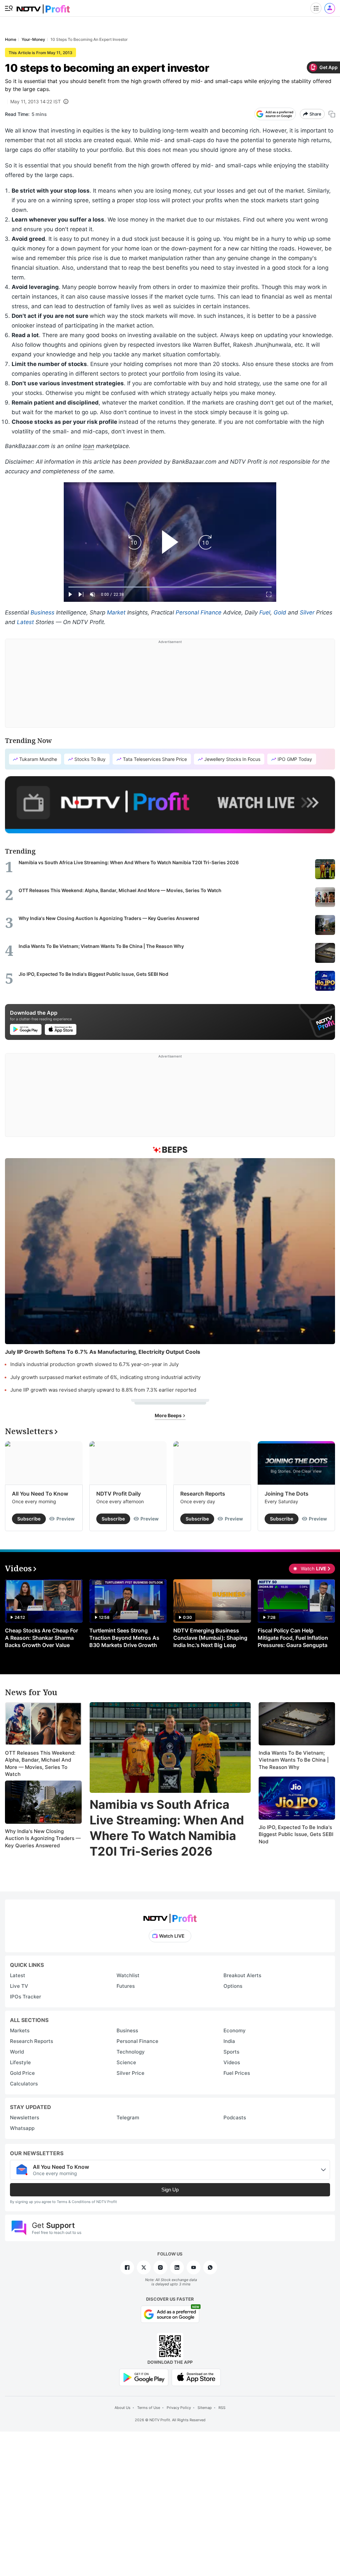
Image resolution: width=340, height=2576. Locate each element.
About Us (123, 2408)
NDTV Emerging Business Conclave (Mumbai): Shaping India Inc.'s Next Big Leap (210, 1638)
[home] (43, 7)
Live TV (19, 1986)
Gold (280, 612)
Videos (232, 2062)
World (17, 2052)
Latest (25, 622)
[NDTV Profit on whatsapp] (210, 2267)
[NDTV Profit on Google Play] (144, 2377)
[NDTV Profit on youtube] (194, 2267)
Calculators (24, 2084)
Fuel (265, 612)
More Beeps (169, 1415)
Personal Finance (199, 612)
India (229, 2041)
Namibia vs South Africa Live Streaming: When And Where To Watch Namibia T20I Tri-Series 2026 (167, 1828)
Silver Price (130, 2073)
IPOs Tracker (26, 1997)
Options (233, 1986)
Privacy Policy (179, 2408)
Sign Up (170, 2190)
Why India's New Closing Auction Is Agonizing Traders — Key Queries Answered (43, 1838)
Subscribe (29, 1519)
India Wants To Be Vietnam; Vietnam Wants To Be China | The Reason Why (294, 1760)
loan (89, 446)
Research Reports (203, 1494)
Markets (20, 2030)
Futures (126, 1986)
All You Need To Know (40, 1494)
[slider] (170, 587)
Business (42, 612)
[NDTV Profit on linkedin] (177, 2267)
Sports (231, 2052)
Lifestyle (20, 2062)
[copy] (332, 114)
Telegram (128, 2117)
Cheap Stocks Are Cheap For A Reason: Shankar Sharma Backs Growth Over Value (42, 1638)
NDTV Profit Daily (119, 1494)
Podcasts (235, 2117)
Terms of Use (149, 2408)
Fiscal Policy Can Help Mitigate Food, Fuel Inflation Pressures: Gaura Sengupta (293, 1638)
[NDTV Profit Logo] (170, 1916)
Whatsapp (22, 2128)
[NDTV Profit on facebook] (127, 2267)
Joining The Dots (287, 1494)
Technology (131, 2052)
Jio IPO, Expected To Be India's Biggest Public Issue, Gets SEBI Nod (296, 1834)
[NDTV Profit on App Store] (196, 2377)
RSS (222, 2408)
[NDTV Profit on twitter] (144, 2267)
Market (116, 612)
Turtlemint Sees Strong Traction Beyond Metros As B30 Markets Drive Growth (124, 1638)
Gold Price (22, 2073)
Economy (235, 2030)
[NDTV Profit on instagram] (160, 2267)
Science (126, 2062)
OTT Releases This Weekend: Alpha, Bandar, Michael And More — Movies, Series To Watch (40, 1764)
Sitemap (205, 2408)
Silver (307, 612)
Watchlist (128, 1975)
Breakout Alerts (242, 1975)
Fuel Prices (237, 2073)
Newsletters (25, 2117)
